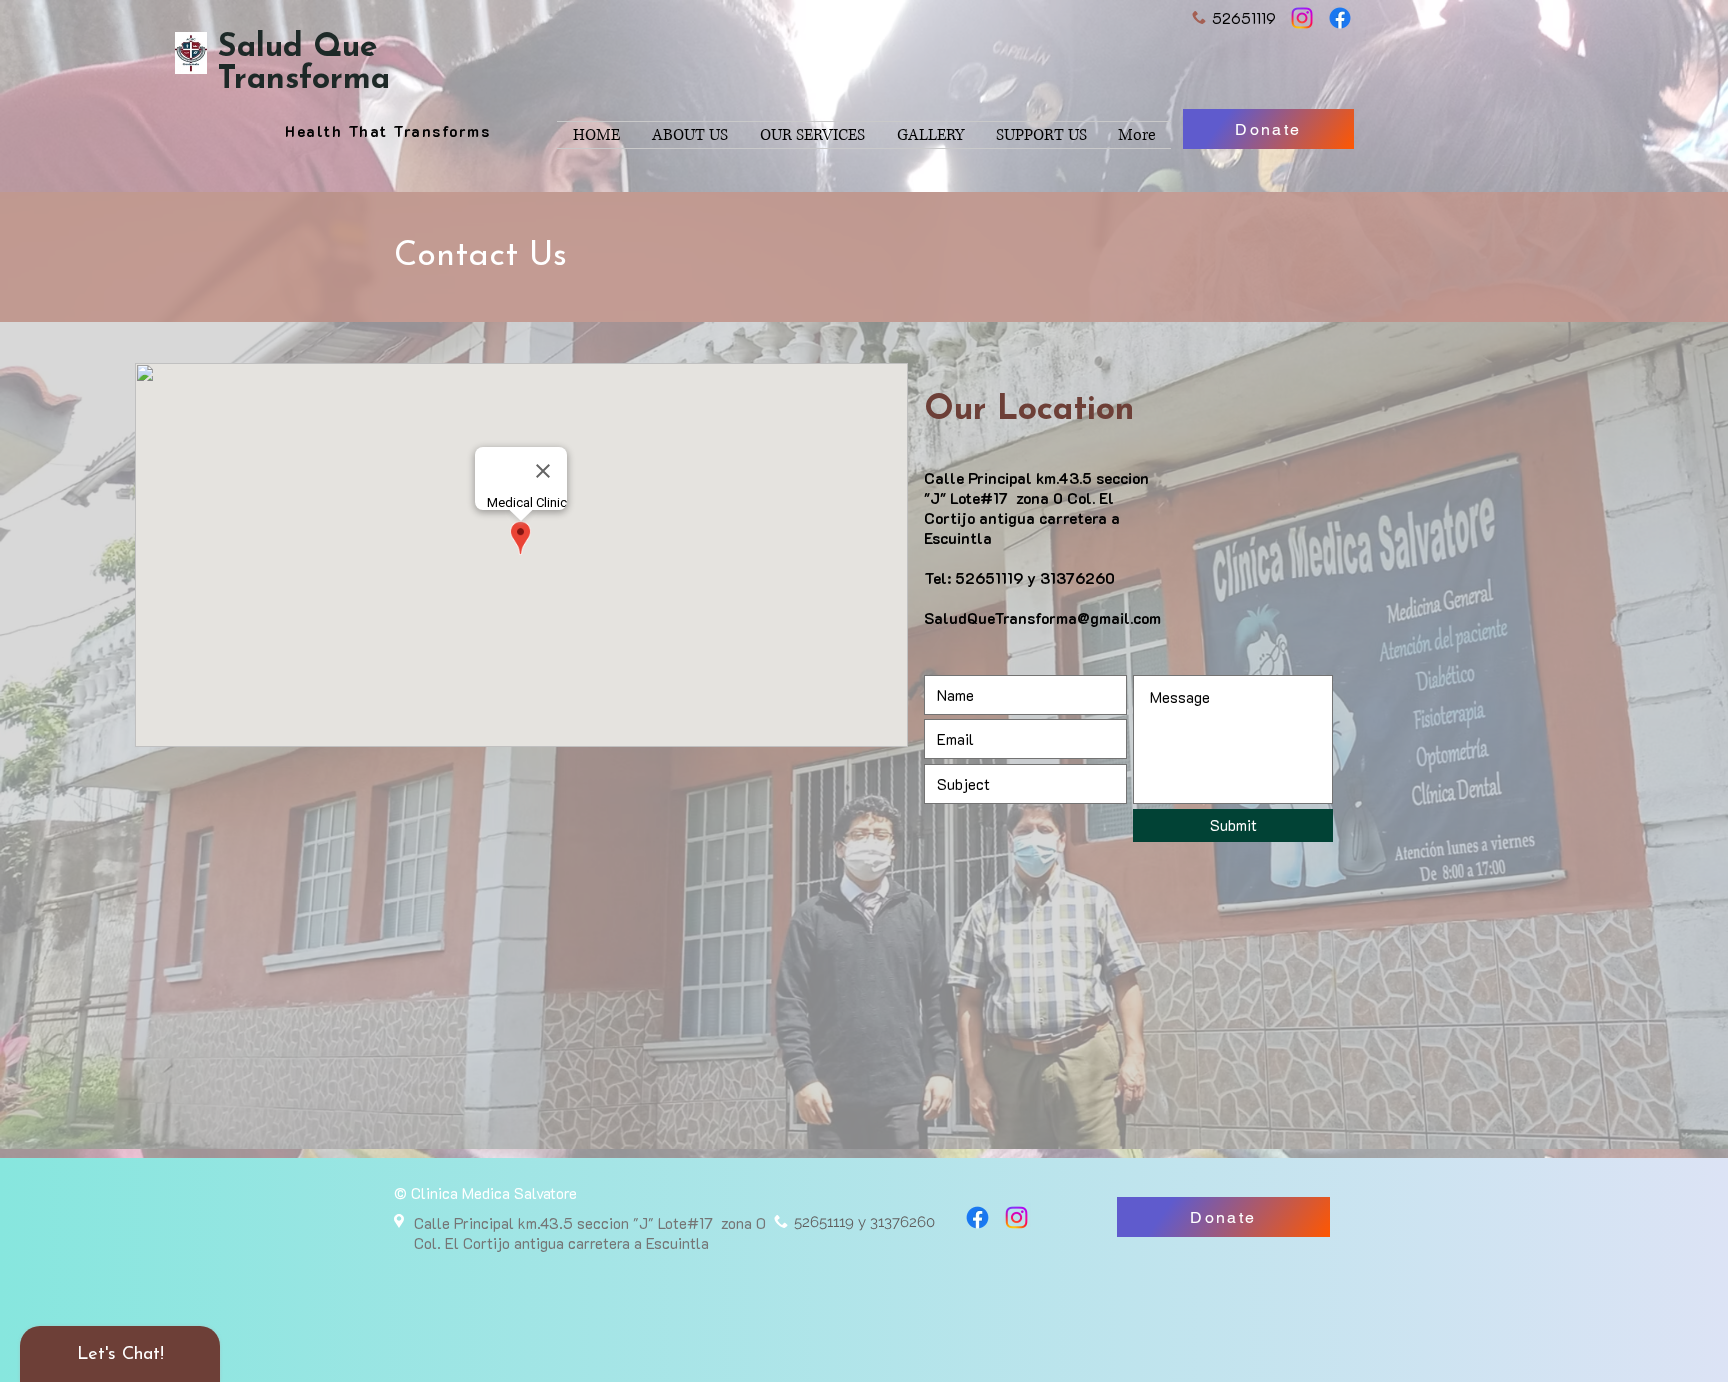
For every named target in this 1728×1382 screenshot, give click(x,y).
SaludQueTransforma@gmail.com (1042, 618)
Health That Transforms (387, 131)
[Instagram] (1302, 18)
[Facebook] (1340, 18)
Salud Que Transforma (304, 64)
